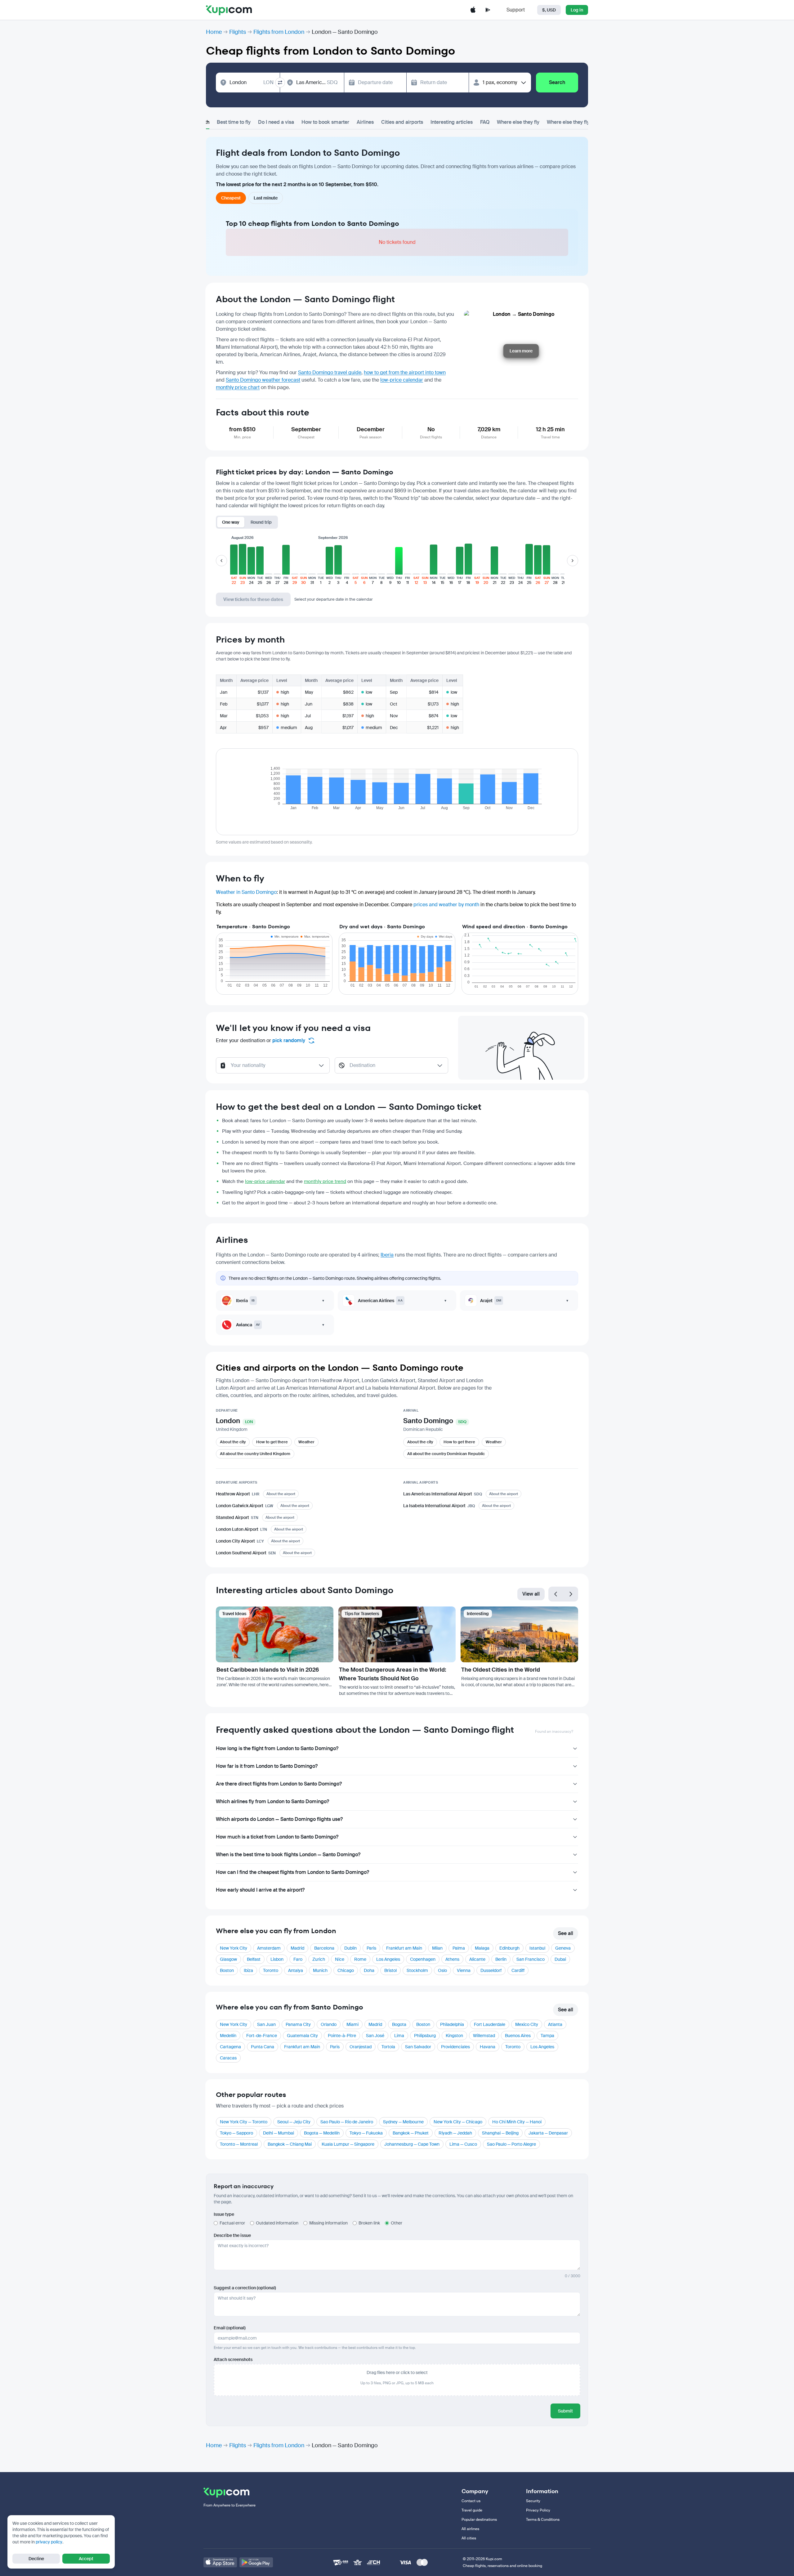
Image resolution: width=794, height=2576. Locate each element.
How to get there (272, 1442)
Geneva (563, 1948)
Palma (459, 1948)
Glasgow (228, 1959)
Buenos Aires (518, 2036)
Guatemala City (302, 2036)
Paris (371, 1948)
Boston (227, 1970)
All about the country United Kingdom (255, 1454)
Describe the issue (232, 2235)
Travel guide (472, 2510)
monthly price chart (238, 387)
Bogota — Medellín (322, 2133)
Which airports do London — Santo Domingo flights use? (279, 1819)
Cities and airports (402, 122)
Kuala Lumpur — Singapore (348, 2144)
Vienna (464, 1970)
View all (531, 1594)
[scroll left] (221, 561)
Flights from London (279, 32)
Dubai (560, 1959)
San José (375, 2036)
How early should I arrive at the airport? (260, 1890)
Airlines (365, 122)
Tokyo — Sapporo (236, 2133)
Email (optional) (230, 2328)
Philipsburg (425, 2036)
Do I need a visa (276, 122)
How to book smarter (325, 122)
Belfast (254, 1959)
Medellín (228, 2036)
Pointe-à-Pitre (342, 2036)
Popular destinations (479, 2520)
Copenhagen (423, 1959)
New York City (234, 1948)
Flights (238, 32)
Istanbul (537, 1948)
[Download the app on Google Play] (488, 10)
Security (533, 2501)
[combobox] (252, 83)
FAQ (485, 122)
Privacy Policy (538, 2510)
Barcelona (324, 1948)
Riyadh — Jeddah (455, 2133)
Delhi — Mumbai (279, 2133)
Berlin (501, 1959)
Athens (452, 1959)
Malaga (482, 1948)
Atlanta (555, 2024)
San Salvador (418, 2047)
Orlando (329, 2024)
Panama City (298, 2024)
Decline (36, 2559)
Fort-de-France (262, 2036)
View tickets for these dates (253, 599)
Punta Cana (263, 2047)
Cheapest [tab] (231, 198)
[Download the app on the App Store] (473, 10)
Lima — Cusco (463, 2144)
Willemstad (484, 2036)
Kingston (454, 2036)
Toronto (271, 1970)
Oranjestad (361, 2047)
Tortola (388, 2047)
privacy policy (49, 2542)
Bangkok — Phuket (411, 2133)
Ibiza (248, 1970)
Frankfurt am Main (404, 1948)
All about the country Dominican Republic (446, 1454)
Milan (437, 1948)
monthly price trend (325, 1181)
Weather (306, 1442)
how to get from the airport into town (405, 372)
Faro (298, 1959)
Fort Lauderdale (490, 2024)
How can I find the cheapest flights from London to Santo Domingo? (292, 1872)
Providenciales (455, 2047)
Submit (565, 2411)
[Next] (571, 1594)
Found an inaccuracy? (554, 1732)
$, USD (549, 10)
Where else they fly (518, 122)
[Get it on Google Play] (256, 2562)
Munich (320, 1970)
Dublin (350, 1948)
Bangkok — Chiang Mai (290, 2144)
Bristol (390, 1970)
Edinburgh (509, 1948)
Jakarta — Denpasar (548, 2133)
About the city (233, 1442)
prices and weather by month (446, 905)
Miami (352, 2024)
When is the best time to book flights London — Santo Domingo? (288, 1855)
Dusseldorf (491, 1970)
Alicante (477, 1959)
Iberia (387, 1255)
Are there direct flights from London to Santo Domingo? (279, 1784)
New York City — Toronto (244, 2122)
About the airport (281, 1494)
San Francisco (531, 1959)
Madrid (297, 1948)
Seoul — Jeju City (294, 2122)
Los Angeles (388, 1959)
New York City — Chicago (458, 2122)
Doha (369, 1970)
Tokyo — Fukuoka (366, 2133)
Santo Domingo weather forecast (263, 380)
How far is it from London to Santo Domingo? (267, 1766)
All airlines (470, 2529)
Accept (86, 2559)
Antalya (296, 1970)
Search (557, 82)
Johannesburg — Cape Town (412, 2144)
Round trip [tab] (261, 522)
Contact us (471, 2501)
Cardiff (518, 1970)
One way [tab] (231, 522)
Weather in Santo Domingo (246, 892)
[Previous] (556, 1594)
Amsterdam (269, 1948)
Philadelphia (452, 2024)
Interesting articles (452, 122)
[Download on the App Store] (220, 2562)
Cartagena (230, 2047)
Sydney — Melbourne (403, 2122)
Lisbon (277, 1959)
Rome (360, 1959)
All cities (469, 2538)
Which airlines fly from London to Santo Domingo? (272, 1801)
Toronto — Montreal (239, 2144)
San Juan (266, 2024)
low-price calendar (402, 380)
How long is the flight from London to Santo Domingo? (277, 1748)
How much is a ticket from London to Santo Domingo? (277, 1837)
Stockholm (417, 1970)
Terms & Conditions (543, 2520)
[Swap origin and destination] (280, 83)
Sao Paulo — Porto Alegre (511, 2144)
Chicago (346, 1970)
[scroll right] (573, 561)
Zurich (319, 1959)
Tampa (547, 2036)
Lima (399, 2036)
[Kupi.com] (229, 10)
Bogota (399, 2024)
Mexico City (527, 2024)
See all (566, 1933)
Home (214, 32)
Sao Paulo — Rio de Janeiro (347, 2122)
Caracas (228, 2058)
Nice (340, 1959)
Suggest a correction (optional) (245, 2288)
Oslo (442, 1970)
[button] (234, 564)
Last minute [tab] (266, 198)
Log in (577, 10)
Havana (488, 2047)
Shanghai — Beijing (500, 2133)
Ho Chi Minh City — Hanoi (517, 2122)
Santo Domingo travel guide (330, 372)
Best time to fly (234, 122)
